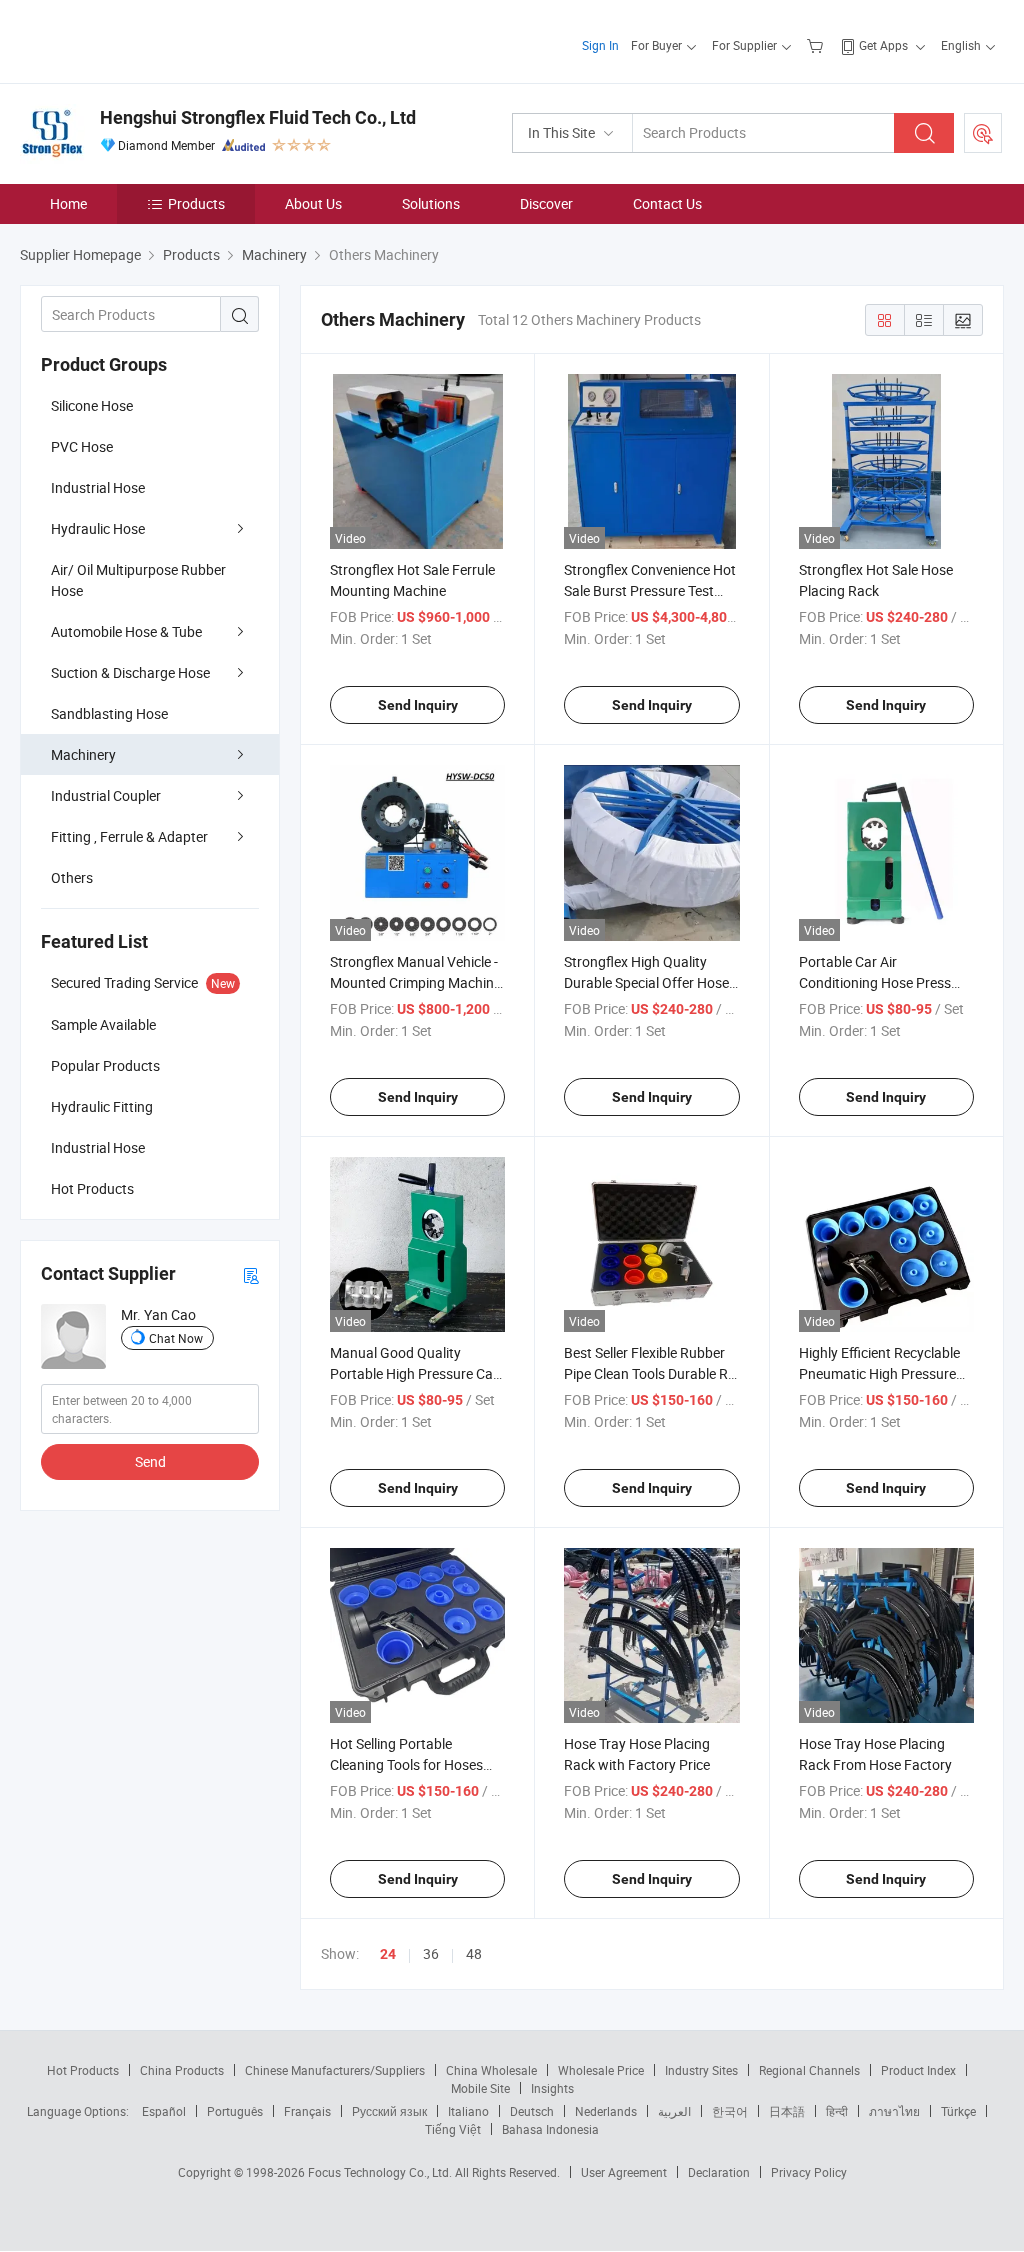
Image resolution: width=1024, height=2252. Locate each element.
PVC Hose (82, 446)
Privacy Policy (809, 2172)
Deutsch (532, 2111)
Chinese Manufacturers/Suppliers (335, 2070)
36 (431, 1953)
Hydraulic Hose (98, 528)
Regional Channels (809, 2070)
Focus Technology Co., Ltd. (381, 2172)
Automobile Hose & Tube (126, 631)
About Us (313, 203)
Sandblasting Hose (109, 713)
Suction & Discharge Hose (130, 672)
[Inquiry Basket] (817, 45)
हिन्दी (837, 2111)
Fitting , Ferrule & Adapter (129, 836)
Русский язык (389, 2111)
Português (235, 2111)
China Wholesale (491, 2070)
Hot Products (83, 2070)
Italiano (468, 2111)
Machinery (83, 754)
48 (474, 1953)
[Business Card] (251, 1274)
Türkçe (958, 2111)
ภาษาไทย (894, 2111)
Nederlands (606, 2111)
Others (72, 877)
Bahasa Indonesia (550, 2129)
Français (307, 2111)
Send (150, 1461)
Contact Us (667, 203)
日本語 (787, 2111)
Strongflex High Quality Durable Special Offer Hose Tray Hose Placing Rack (646, 982)
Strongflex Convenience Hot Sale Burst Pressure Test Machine (650, 590)
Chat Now (176, 1338)
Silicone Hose (92, 405)
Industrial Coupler (106, 795)
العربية (674, 2111)
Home (68, 203)
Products (196, 203)
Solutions (431, 203)
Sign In (600, 45)
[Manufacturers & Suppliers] (148, 39)
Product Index (918, 2070)
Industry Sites (701, 2070)
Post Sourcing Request (983, 133)
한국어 (730, 2111)
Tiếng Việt (453, 2129)
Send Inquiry (418, 705)
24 (388, 1954)
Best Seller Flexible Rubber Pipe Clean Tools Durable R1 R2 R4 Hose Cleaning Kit (650, 1373)
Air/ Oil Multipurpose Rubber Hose (138, 580)
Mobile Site (480, 2088)
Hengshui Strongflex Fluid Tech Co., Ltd (258, 117)
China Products (182, 2070)
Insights (552, 2088)
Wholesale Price (601, 2070)
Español (164, 2111)
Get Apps (883, 45)
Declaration (719, 2172)
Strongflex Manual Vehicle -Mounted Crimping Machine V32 (415, 982)
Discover (546, 203)
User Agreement (624, 2172)
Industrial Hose (98, 487)
